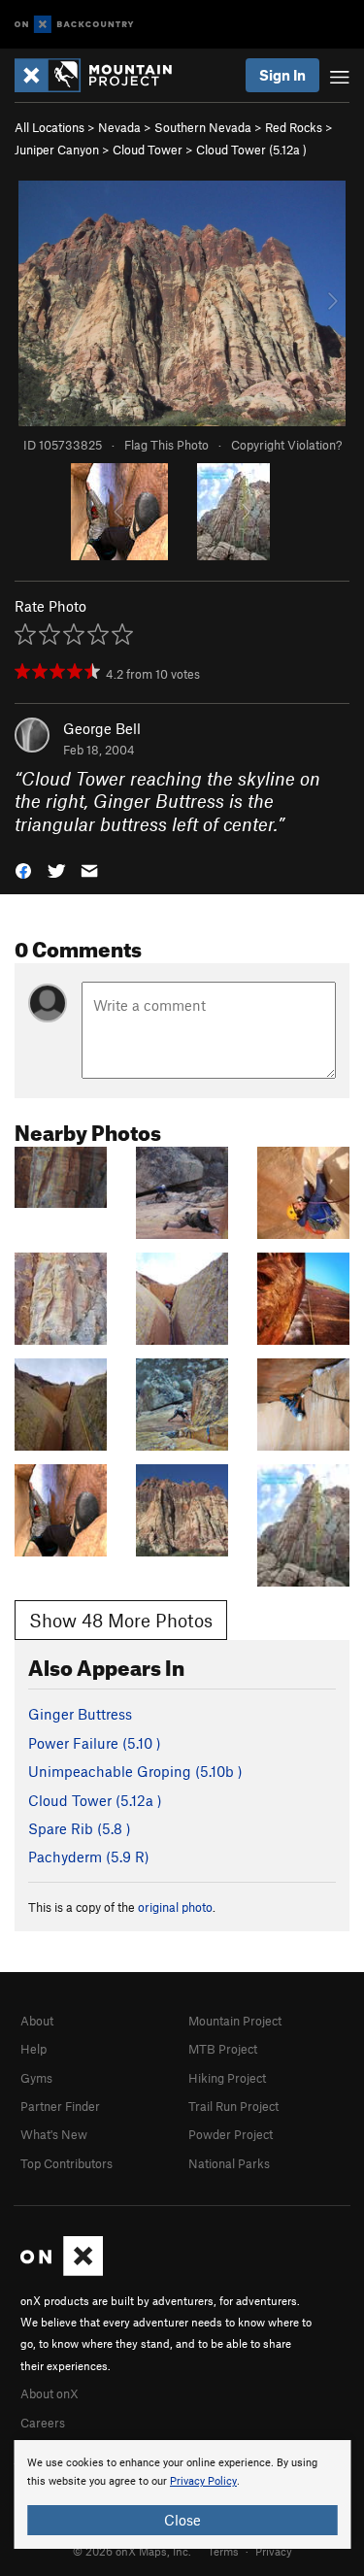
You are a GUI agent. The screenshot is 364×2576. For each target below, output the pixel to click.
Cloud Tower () (251, 150)
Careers (43, 2423)
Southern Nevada (203, 127)
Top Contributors (66, 2163)
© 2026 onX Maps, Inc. (132, 2551)
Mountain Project (235, 2021)
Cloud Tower (148, 150)
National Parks (229, 2163)
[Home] (103, 75)
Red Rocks (294, 127)
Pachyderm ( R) (89, 1857)
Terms (223, 2551)
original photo (175, 1907)
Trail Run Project (233, 2106)
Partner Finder (60, 2106)
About (37, 2021)
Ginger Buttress (80, 1714)
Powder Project (231, 2134)
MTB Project (223, 2049)
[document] (182, 2494)
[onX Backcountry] (74, 25)
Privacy (274, 2551)
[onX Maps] (62, 2271)
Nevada (119, 127)
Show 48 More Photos (121, 1620)
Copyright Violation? (286, 445)
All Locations (50, 127)
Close (182, 2520)
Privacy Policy (203, 2481)
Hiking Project (227, 2078)
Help (33, 2049)
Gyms (36, 2078)
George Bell (102, 728)
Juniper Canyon (57, 150)
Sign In (282, 75)
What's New (54, 2134)
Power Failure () (95, 1743)
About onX (50, 2393)
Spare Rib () (80, 1828)
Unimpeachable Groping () (135, 1771)
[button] (23, 870)
